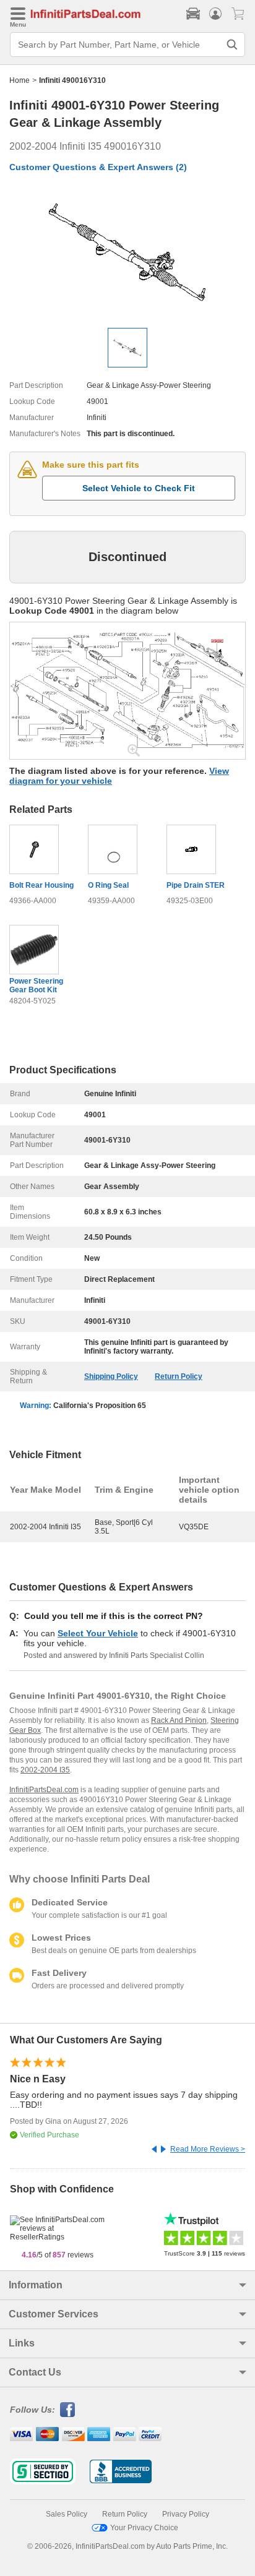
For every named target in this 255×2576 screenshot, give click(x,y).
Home (19, 80)
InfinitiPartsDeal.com (44, 1790)
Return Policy (179, 1376)
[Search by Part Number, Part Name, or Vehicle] (232, 45)
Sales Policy (67, 2514)
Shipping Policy (111, 1376)
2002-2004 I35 (45, 1770)
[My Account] (215, 14)
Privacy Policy (186, 2514)
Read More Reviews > (208, 2149)
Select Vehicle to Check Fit (139, 488)
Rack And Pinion (179, 1720)
